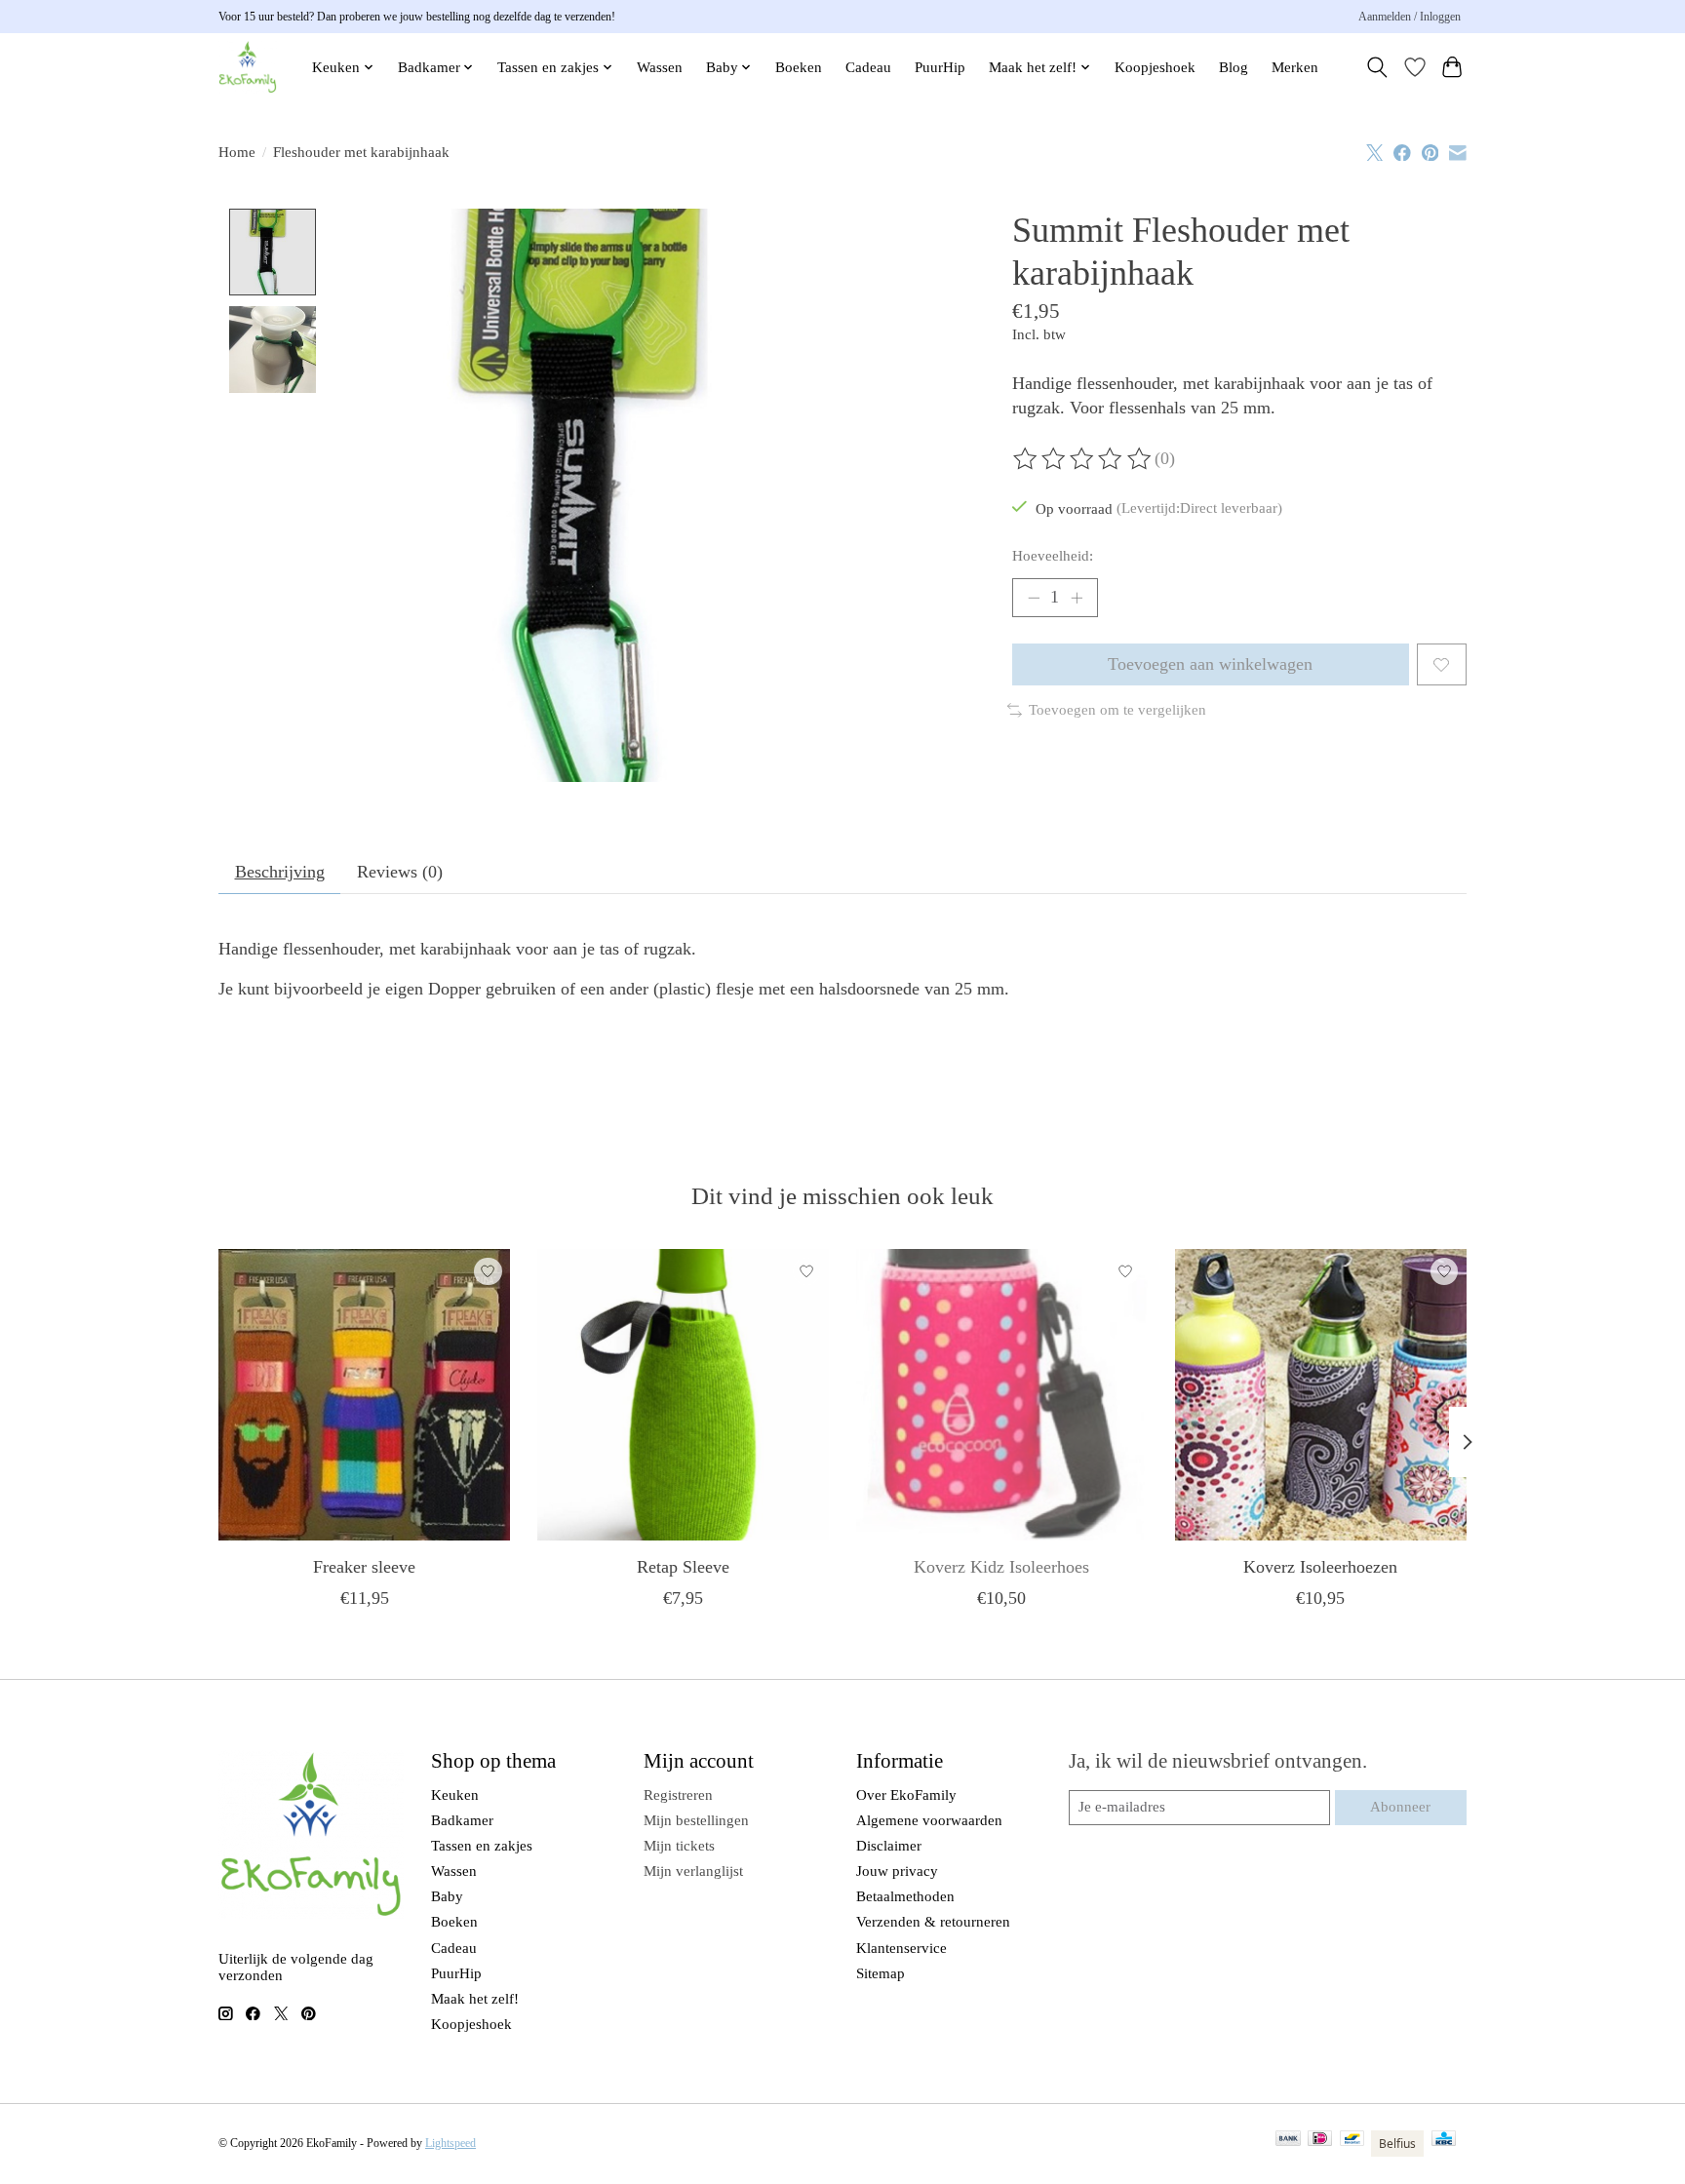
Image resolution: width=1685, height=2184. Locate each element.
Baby (447, 1896)
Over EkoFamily (906, 1795)
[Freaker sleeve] (364, 1395)
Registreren (678, 1795)
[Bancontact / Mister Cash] (1352, 2144)
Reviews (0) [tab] (400, 872)
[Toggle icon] (1377, 67)
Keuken (455, 1795)
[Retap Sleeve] (683, 1395)
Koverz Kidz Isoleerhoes (1001, 1567)
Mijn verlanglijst (693, 1871)
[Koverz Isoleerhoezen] (1321, 1395)
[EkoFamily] (248, 67)
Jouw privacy (897, 1871)
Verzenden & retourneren (933, 1922)
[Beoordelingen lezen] (1083, 459)
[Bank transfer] (1288, 2144)
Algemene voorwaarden (929, 1820)
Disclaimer (889, 1846)
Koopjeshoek (1155, 67)
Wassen (660, 67)
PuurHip (940, 67)
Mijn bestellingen (696, 1820)
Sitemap (881, 1973)
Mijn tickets (679, 1846)
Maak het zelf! (475, 1999)
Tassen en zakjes (482, 1846)
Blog (1234, 67)
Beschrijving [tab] (280, 872)
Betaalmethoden (905, 1896)
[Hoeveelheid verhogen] (1077, 598)
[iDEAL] (1320, 2144)
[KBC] (1444, 2144)
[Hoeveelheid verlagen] (1034, 598)
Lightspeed (451, 2143)
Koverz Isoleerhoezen (1320, 1567)
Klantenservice (901, 1948)
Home (237, 152)
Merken (1295, 67)
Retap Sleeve (683, 1567)
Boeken (799, 67)
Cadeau (868, 67)
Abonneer (1400, 1807)
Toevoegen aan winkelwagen (1210, 664)
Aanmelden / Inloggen (1410, 17)
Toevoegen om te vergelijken (1117, 710)
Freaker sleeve (364, 1567)
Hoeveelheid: (1053, 556)
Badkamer (462, 1820)
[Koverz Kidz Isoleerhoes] (1002, 1395)
